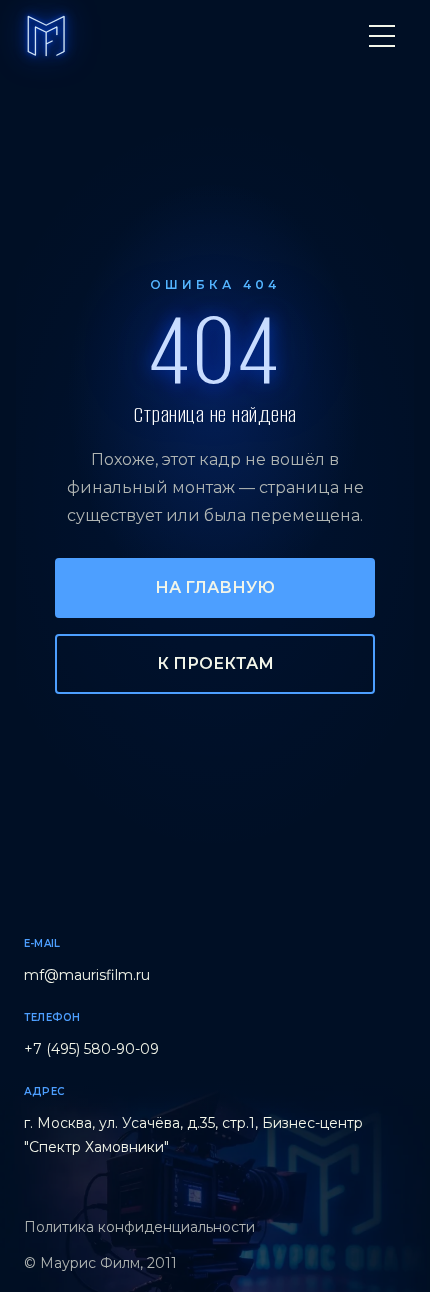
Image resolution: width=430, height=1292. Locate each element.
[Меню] (382, 36)
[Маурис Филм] (46, 36)
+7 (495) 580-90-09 (91, 1049)
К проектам (215, 663)
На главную (215, 587)
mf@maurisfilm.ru (87, 975)
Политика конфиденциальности (139, 1227)
